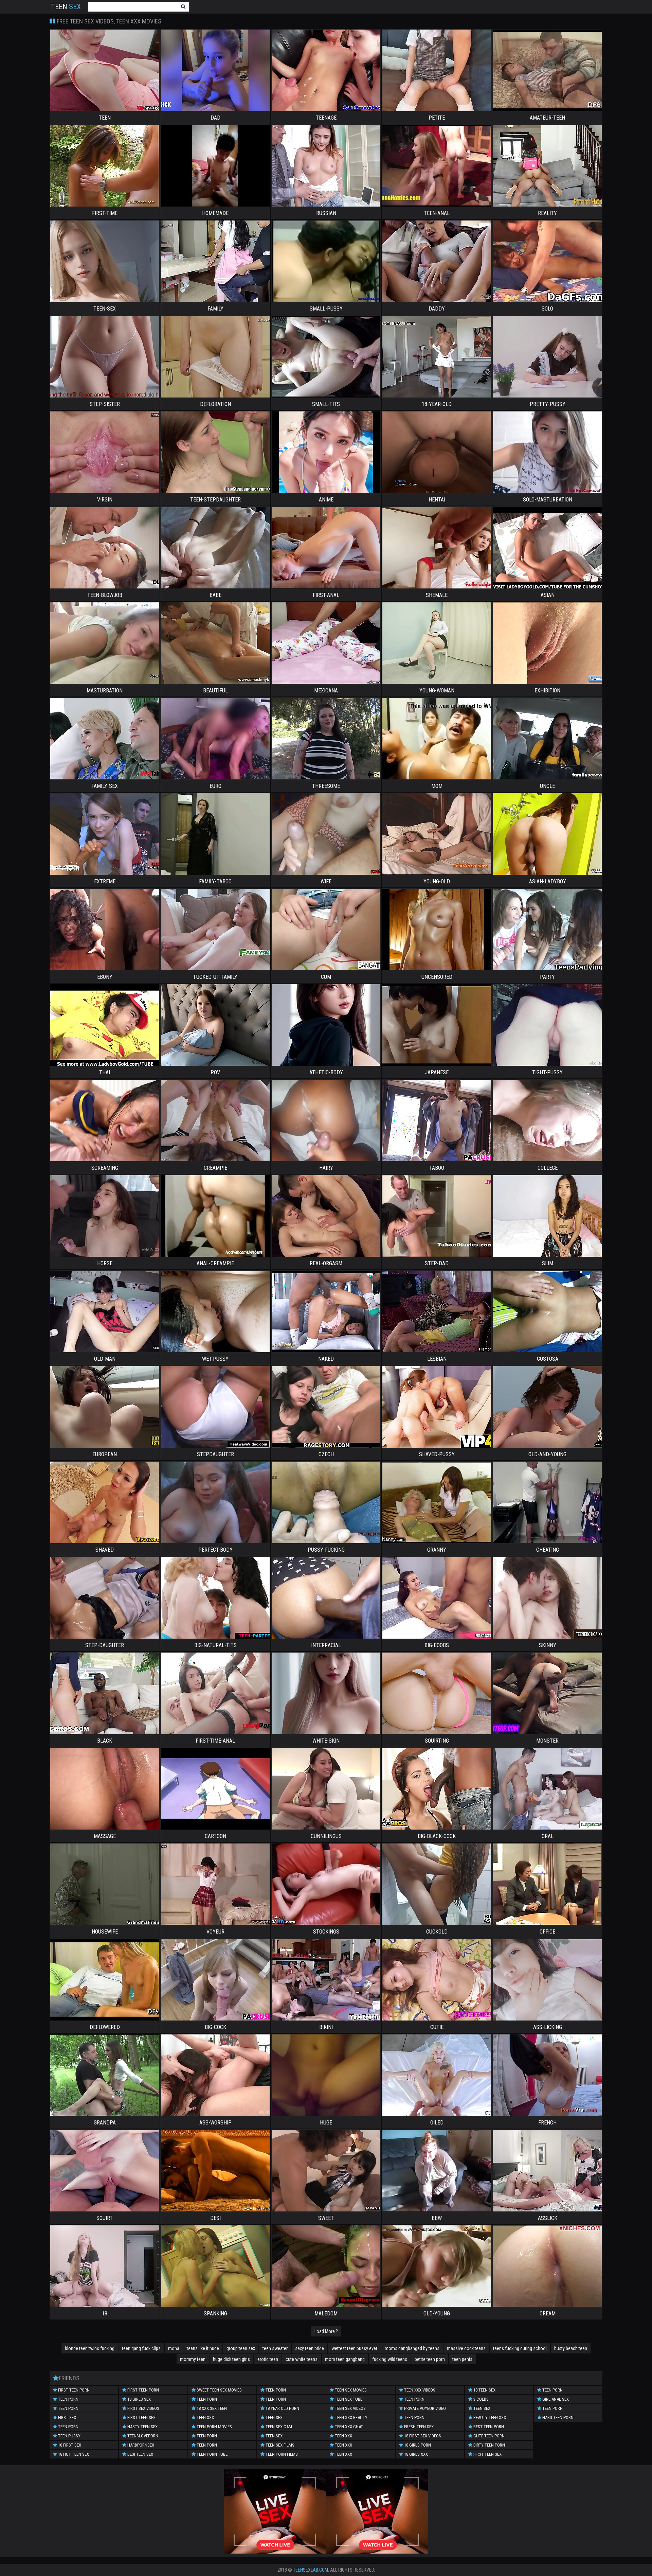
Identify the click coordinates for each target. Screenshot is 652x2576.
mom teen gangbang (345, 2359)
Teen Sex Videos (350, 2408)
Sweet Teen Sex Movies (219, 2390)
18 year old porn (282, 2408)
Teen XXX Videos (419, 2390)
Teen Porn (68, 2408)
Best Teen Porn (488, 2427)
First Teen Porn (73, 2390)
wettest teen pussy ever (354, 2348)
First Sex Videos (143, 2408)
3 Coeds (481, 2399)
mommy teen (193, 2359)
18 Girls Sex (139, 2399)
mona (174, 2348)
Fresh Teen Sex (418, 2427)
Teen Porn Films (281, 2454)
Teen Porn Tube (212, 2454)
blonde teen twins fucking (90, 2348)
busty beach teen (571, 2348)
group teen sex (241, 2348)
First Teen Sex (141, 2418)
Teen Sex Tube (348, 2399)
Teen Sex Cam (278, 2427)
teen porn (68, 2399)
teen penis (462, 2359)
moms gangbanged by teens (412, 2348)
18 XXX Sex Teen (211, 2408)
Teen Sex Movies (350, 2390)
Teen (66, 7)
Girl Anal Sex (555, 2399)
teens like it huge (203, 2348)
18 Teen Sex (484, 2390)
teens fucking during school (520, 2348)
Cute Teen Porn (488, 2436)
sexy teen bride (310, 2348)
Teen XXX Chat (348, 2427)
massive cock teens (466, 2348)
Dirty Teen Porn (489, 2445)
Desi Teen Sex (140, 2454)
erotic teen (268, 2359)
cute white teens (302, 2359)
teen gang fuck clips (141, 2348)
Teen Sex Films (279, 2445)
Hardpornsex (140, 2445)
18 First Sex (69, 2445)
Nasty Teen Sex (142, 2427)
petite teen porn (430, 2359)
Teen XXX (205, 2418)
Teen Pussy (69, 2436)
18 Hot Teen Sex (73, 2454)
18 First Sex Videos (422, 2436)
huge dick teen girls (231, 2359)
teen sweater (275, 2348)
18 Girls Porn (417, 2445)
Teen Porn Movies (214, 2427)
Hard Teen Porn (557, 2418)
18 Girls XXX (415, 2454)
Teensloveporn (142, 2436)
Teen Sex (274, 2418)
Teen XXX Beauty (351, 2418)
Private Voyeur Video (424, 2408)
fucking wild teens (390, 2359)
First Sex (67, 2418)
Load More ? (326, 2331)
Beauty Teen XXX (489, 2418)
